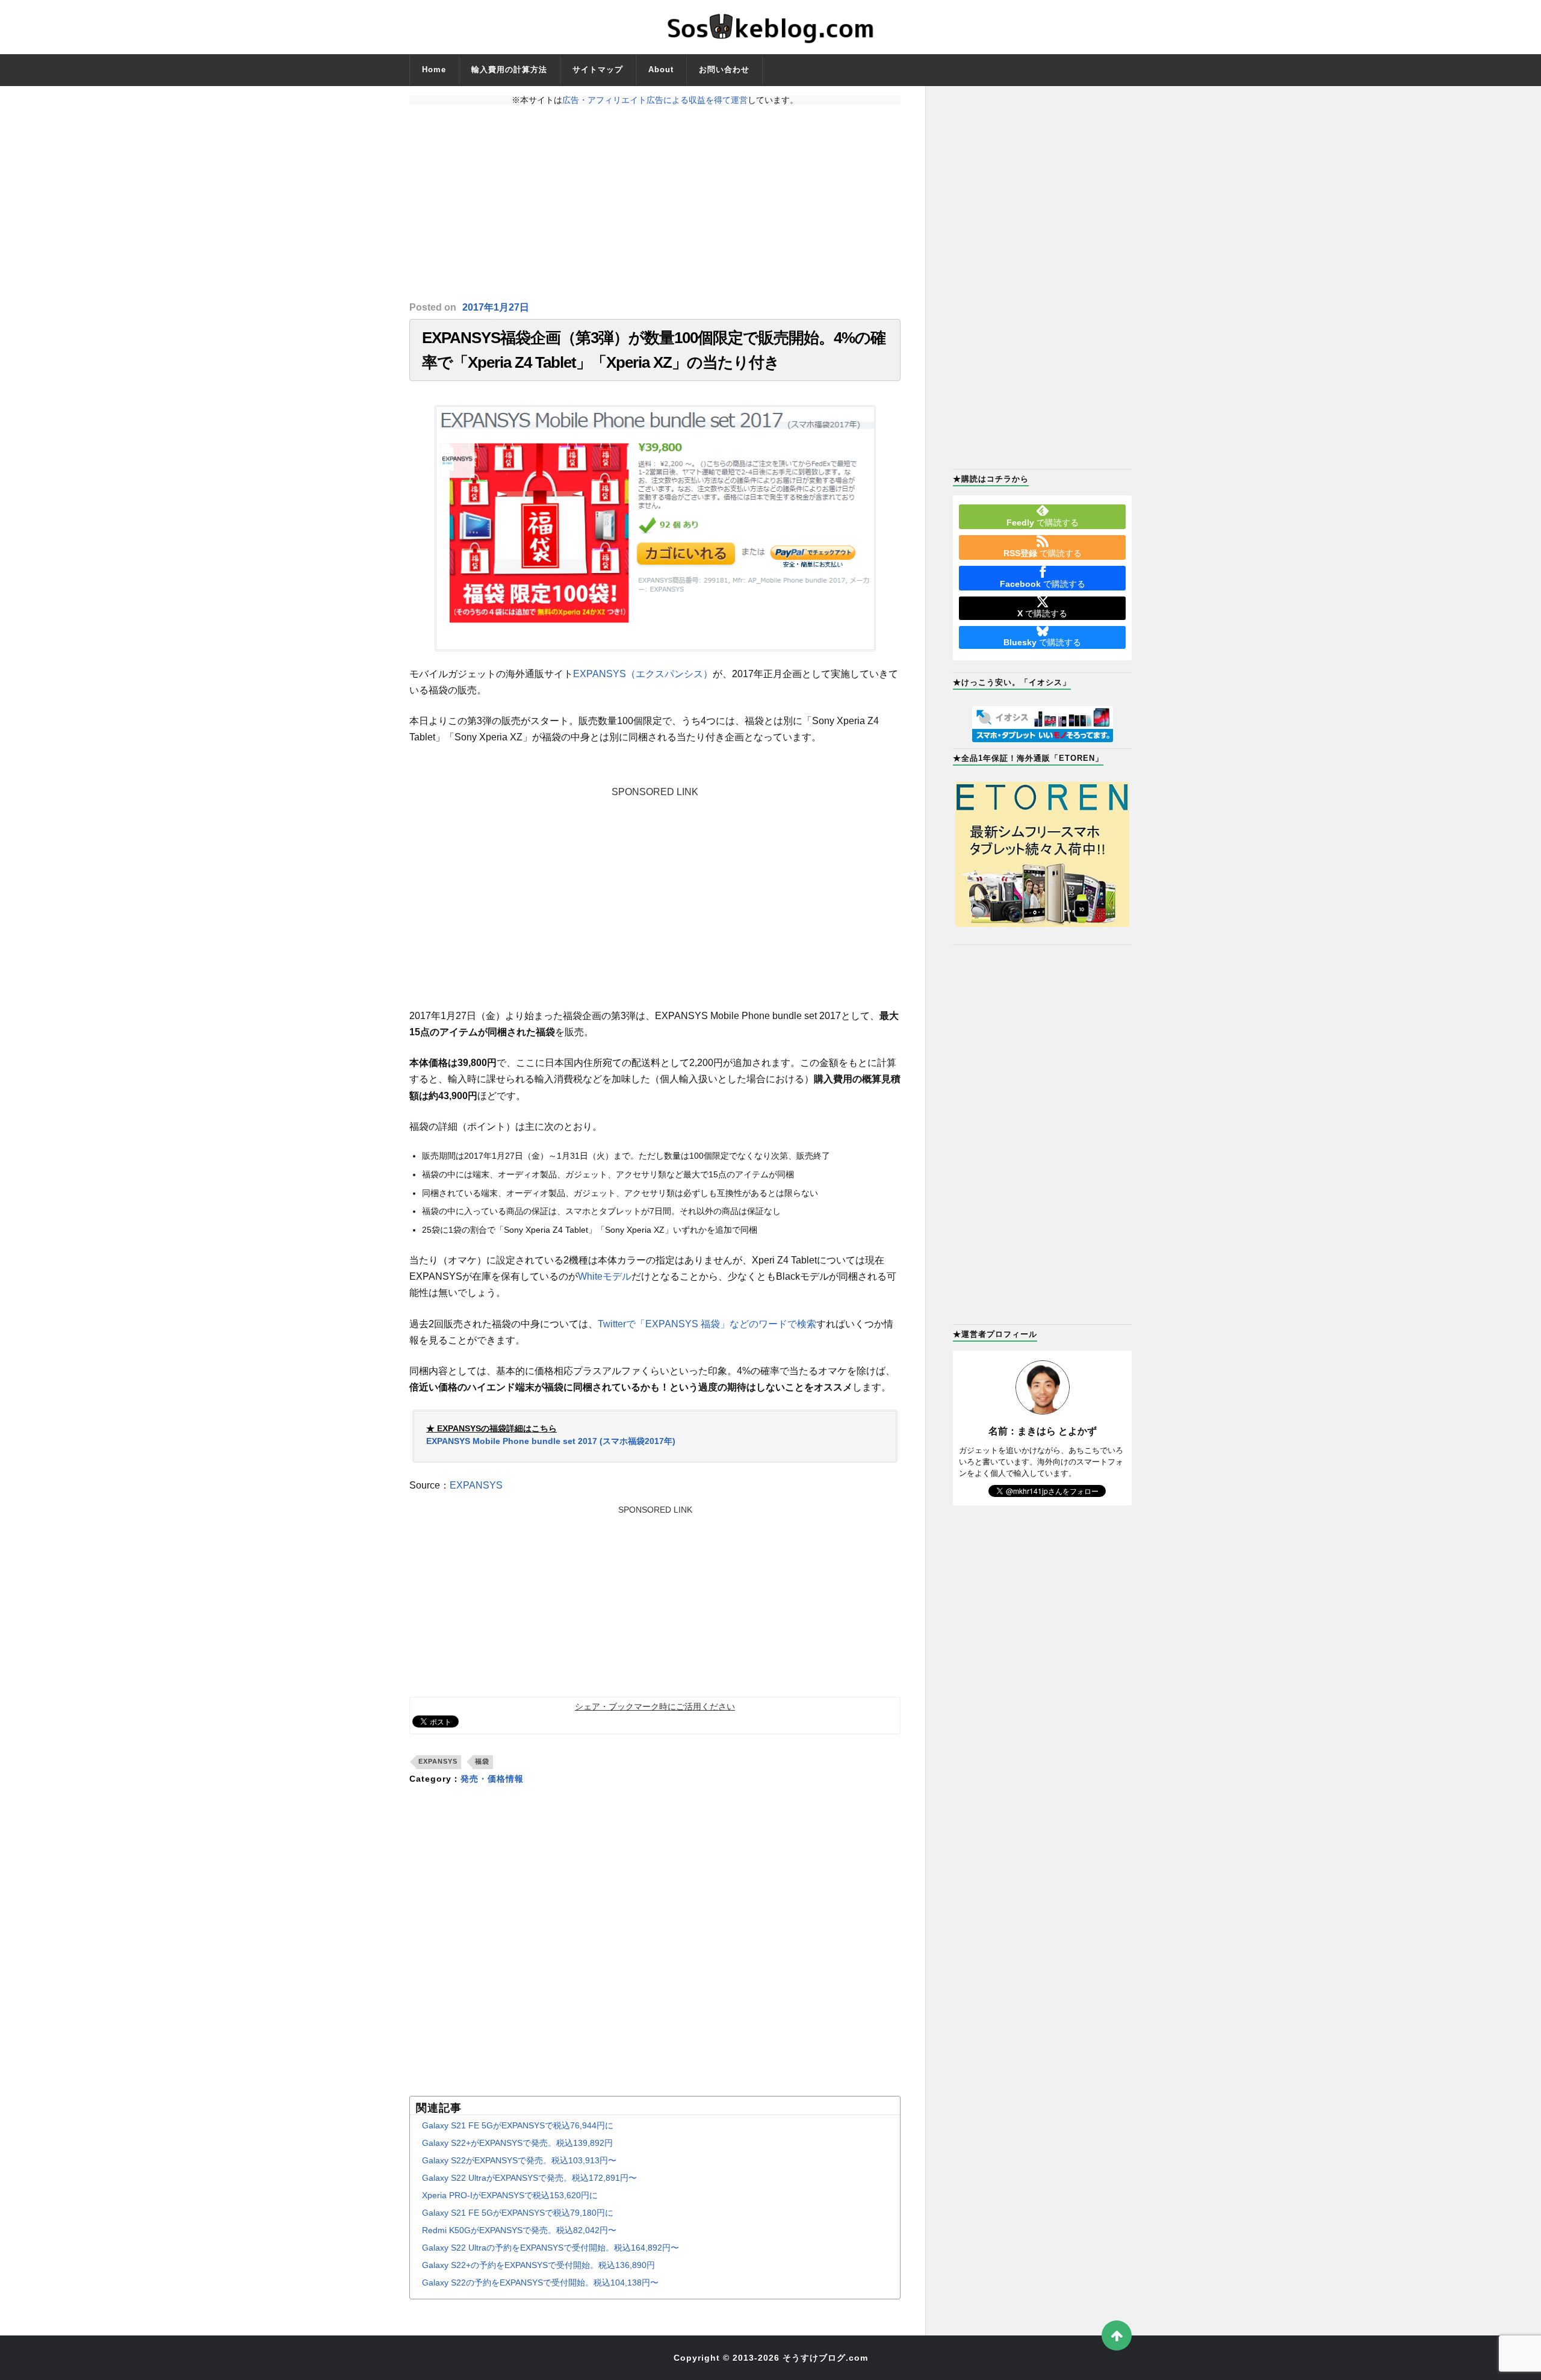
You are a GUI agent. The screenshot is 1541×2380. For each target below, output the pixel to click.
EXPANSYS (476, 1485)
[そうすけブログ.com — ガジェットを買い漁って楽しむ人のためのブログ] (770, 27)
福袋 (482, 1761)
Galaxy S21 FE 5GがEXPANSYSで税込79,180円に (518, 2213)
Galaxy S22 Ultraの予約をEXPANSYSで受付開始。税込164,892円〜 (550, 2248)
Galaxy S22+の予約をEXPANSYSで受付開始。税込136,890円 (538, 2265)
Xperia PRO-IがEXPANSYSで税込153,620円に (510, 2195)
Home (434, 70)
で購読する (1043, 522)
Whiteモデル (605, 1276)
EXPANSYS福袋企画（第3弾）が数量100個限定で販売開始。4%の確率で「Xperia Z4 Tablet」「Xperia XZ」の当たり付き (654, 350)
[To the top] (1117, 2335)
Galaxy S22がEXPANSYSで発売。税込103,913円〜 (519, 2160)
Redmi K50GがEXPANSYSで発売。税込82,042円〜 (519, 2230)
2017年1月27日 (496, 307)
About (661, 70)
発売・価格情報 (492, 1779)
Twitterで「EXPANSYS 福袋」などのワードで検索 (707, 1324)
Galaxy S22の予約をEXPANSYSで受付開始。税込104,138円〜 (540, 2282)
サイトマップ (598, 70)
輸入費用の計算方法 (509, 70)
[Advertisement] (655, 203)
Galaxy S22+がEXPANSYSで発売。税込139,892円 (517, 2143)
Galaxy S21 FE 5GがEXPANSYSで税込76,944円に (518, 2125)
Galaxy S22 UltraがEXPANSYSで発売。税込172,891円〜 (529, 2178)
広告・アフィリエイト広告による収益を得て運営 (655, 100)
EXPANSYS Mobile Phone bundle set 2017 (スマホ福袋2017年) (551, 1441)
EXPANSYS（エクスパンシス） (643, 674)
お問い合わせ (724, 70)
